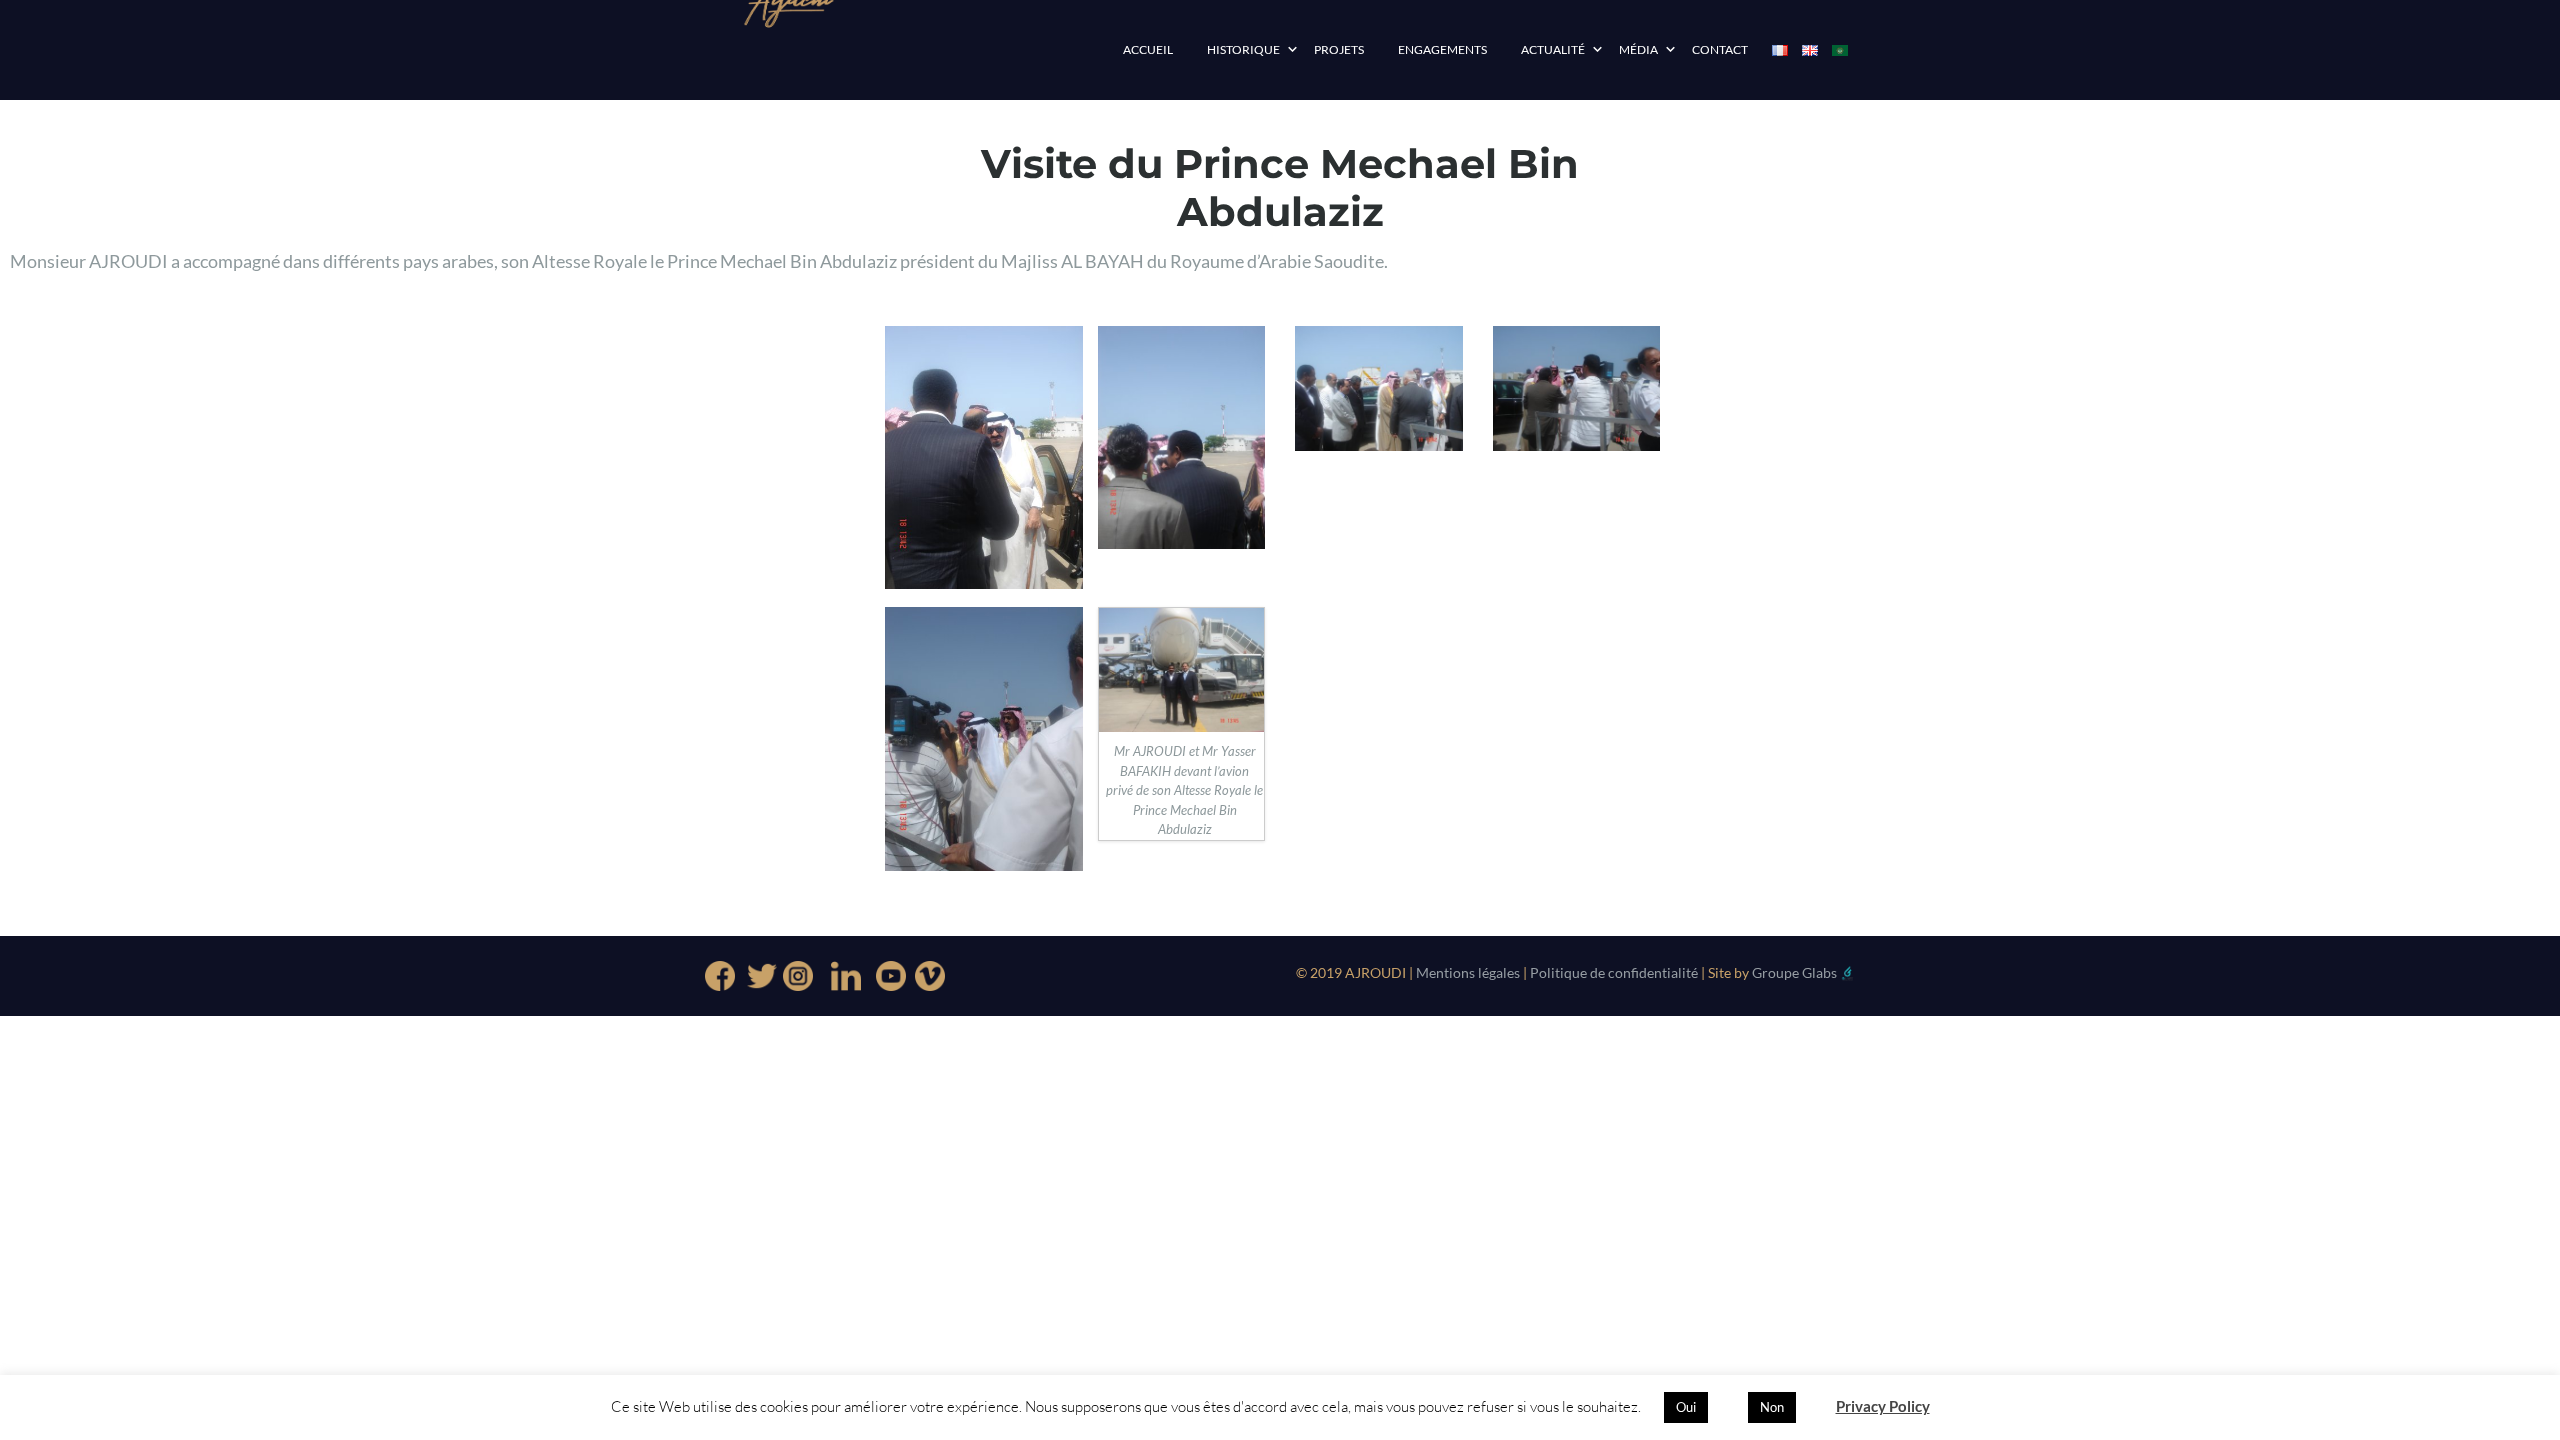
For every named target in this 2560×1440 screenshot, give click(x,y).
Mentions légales (1466, 972)
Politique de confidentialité (1614, 972)
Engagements (1442, 49)
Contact (1720, 49)
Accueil (1148, 49)
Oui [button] (1686, 1407)
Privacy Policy (1883, 1406)
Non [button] (1772, 1407)
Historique (1243, 49)
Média (1638, 49)
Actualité (1553, 49)
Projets (1339, 49)
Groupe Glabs (1794, 972)
